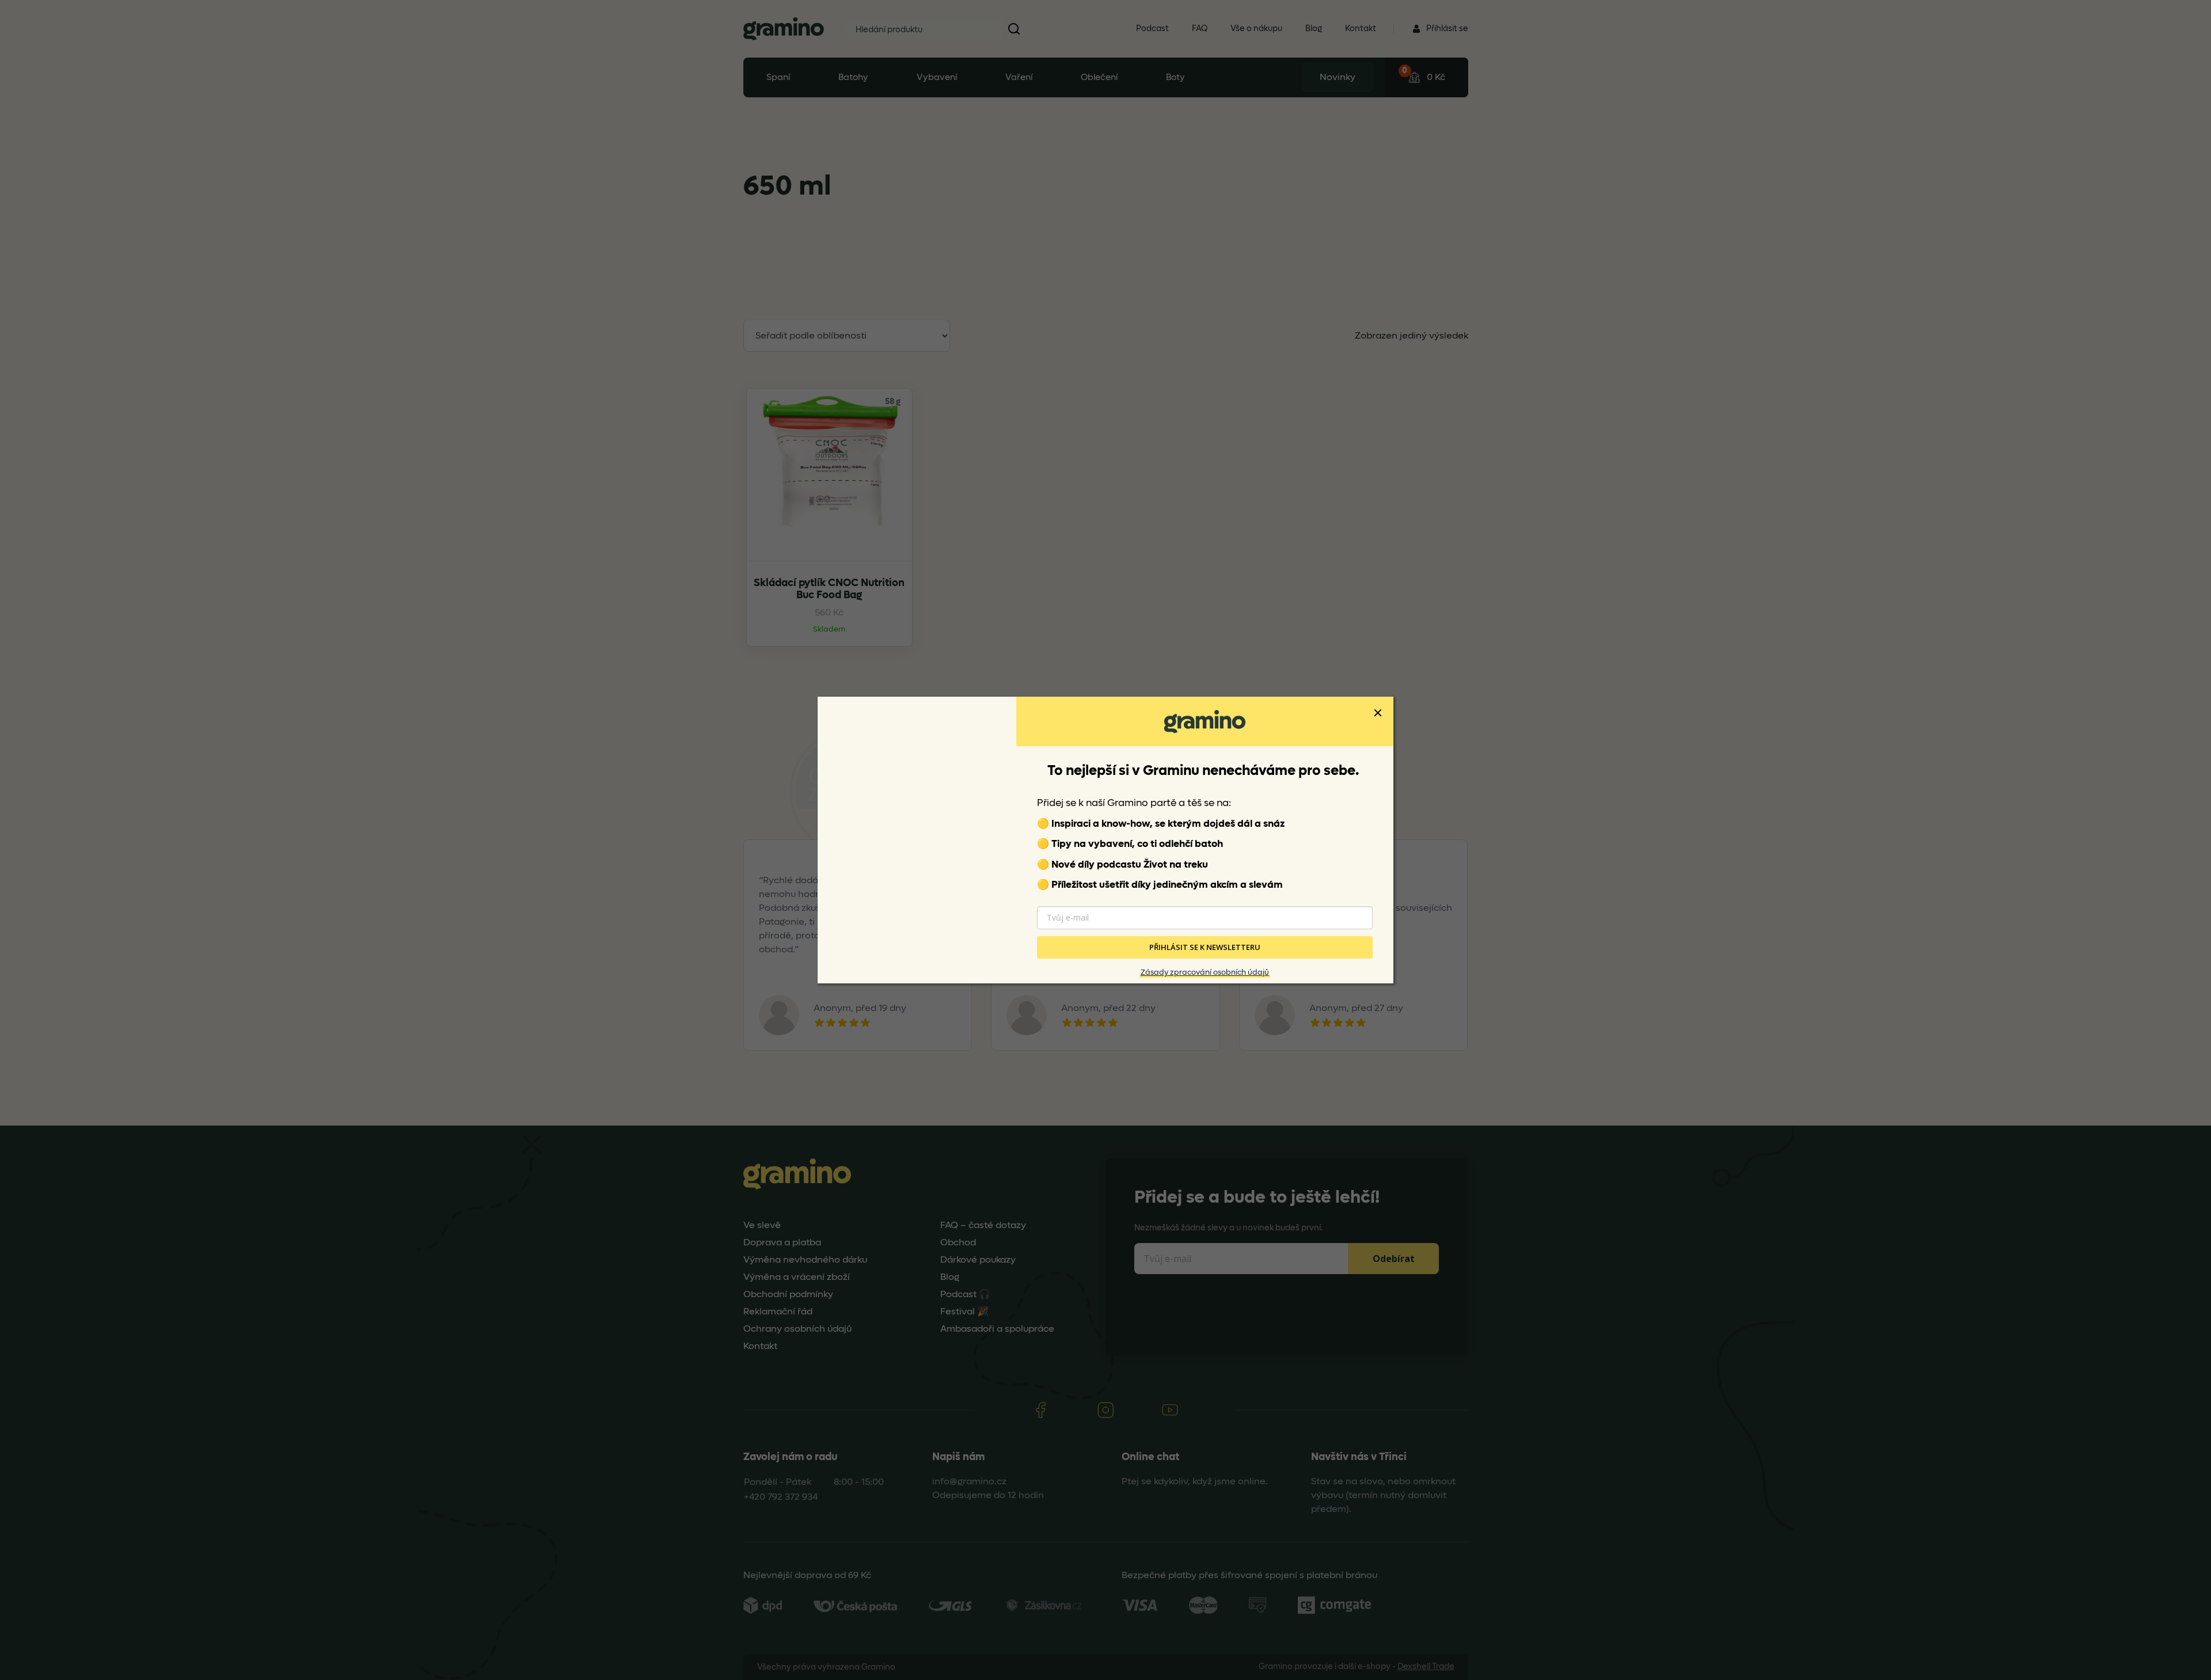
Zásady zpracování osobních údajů (1205, 972)
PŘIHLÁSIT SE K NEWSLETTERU (1205, 947)
